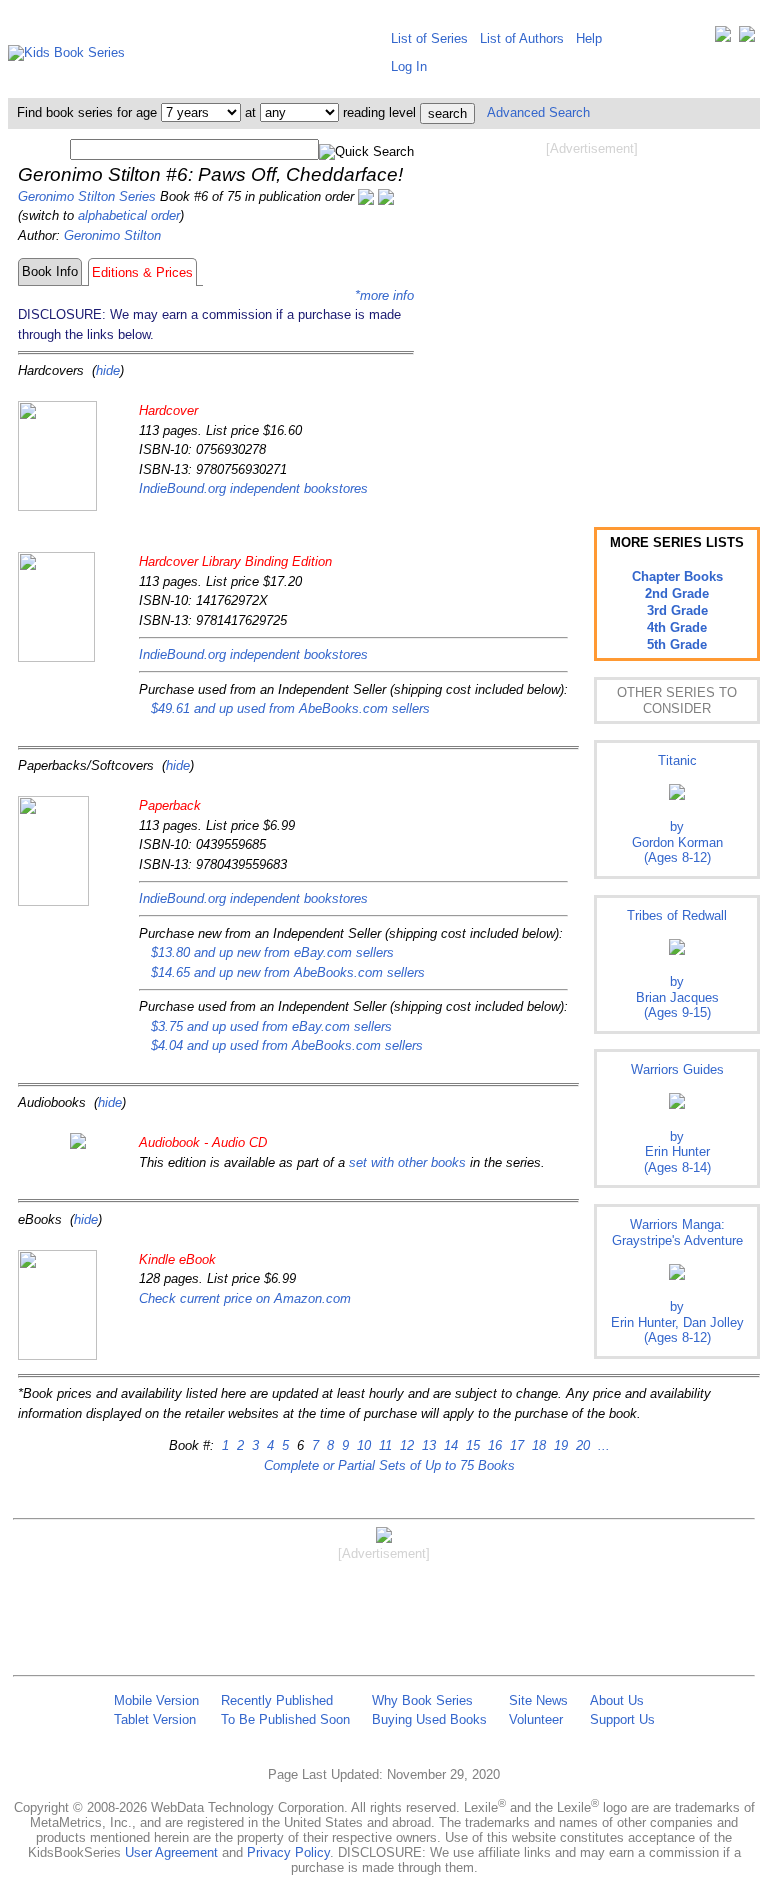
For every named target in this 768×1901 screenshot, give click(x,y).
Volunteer (536, 1719)
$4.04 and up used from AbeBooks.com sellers (287, 1045)
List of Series (429, 38)
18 (537, 1445)
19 (559, 1445)
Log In (409, 66)
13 (427, 1445)
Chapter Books (677, 576)
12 (405, 1445)
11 (383, 1445)
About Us (617, 1700)
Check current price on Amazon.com (245, 1298)
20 (581, 1445)
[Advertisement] (592, 318)
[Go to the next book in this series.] (386, 196)
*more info (384, 295)
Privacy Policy (288, 1852)
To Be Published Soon (285, 1719)
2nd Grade (677, 593)
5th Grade (677, 644)
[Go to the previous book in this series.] (366, 196)
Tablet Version (155, 1719)
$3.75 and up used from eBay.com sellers (271, 1026)
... (602, 1445)
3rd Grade (677, 610)
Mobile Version (156, 1700)
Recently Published (277, 1700)
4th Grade (677, 627)
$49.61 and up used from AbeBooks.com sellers (290, 708)
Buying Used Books (429, 1719)
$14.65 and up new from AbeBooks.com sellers (288, 972)
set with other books (407, 1162)
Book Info (50, 271)
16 (493, 1445)
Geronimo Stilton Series (87, 196)
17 (515, 1445)
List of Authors (522, 38)
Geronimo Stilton (112, 235)
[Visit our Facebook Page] (747, 38)
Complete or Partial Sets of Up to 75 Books (389, 1465)
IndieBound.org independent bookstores (253, 488)
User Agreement (171, 1852)
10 (362, 1445)
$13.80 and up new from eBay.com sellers (272, 952)
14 (449, 1445)
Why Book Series (422, 1700)
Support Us (622, 1719)
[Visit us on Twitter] (723, 38)
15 (471, 1445)
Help (589, 38)
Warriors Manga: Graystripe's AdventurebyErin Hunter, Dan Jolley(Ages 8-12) (677, 1281)
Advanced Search (538, 112)
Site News (538, 1700)
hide (108, 370)
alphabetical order (129, 215)
